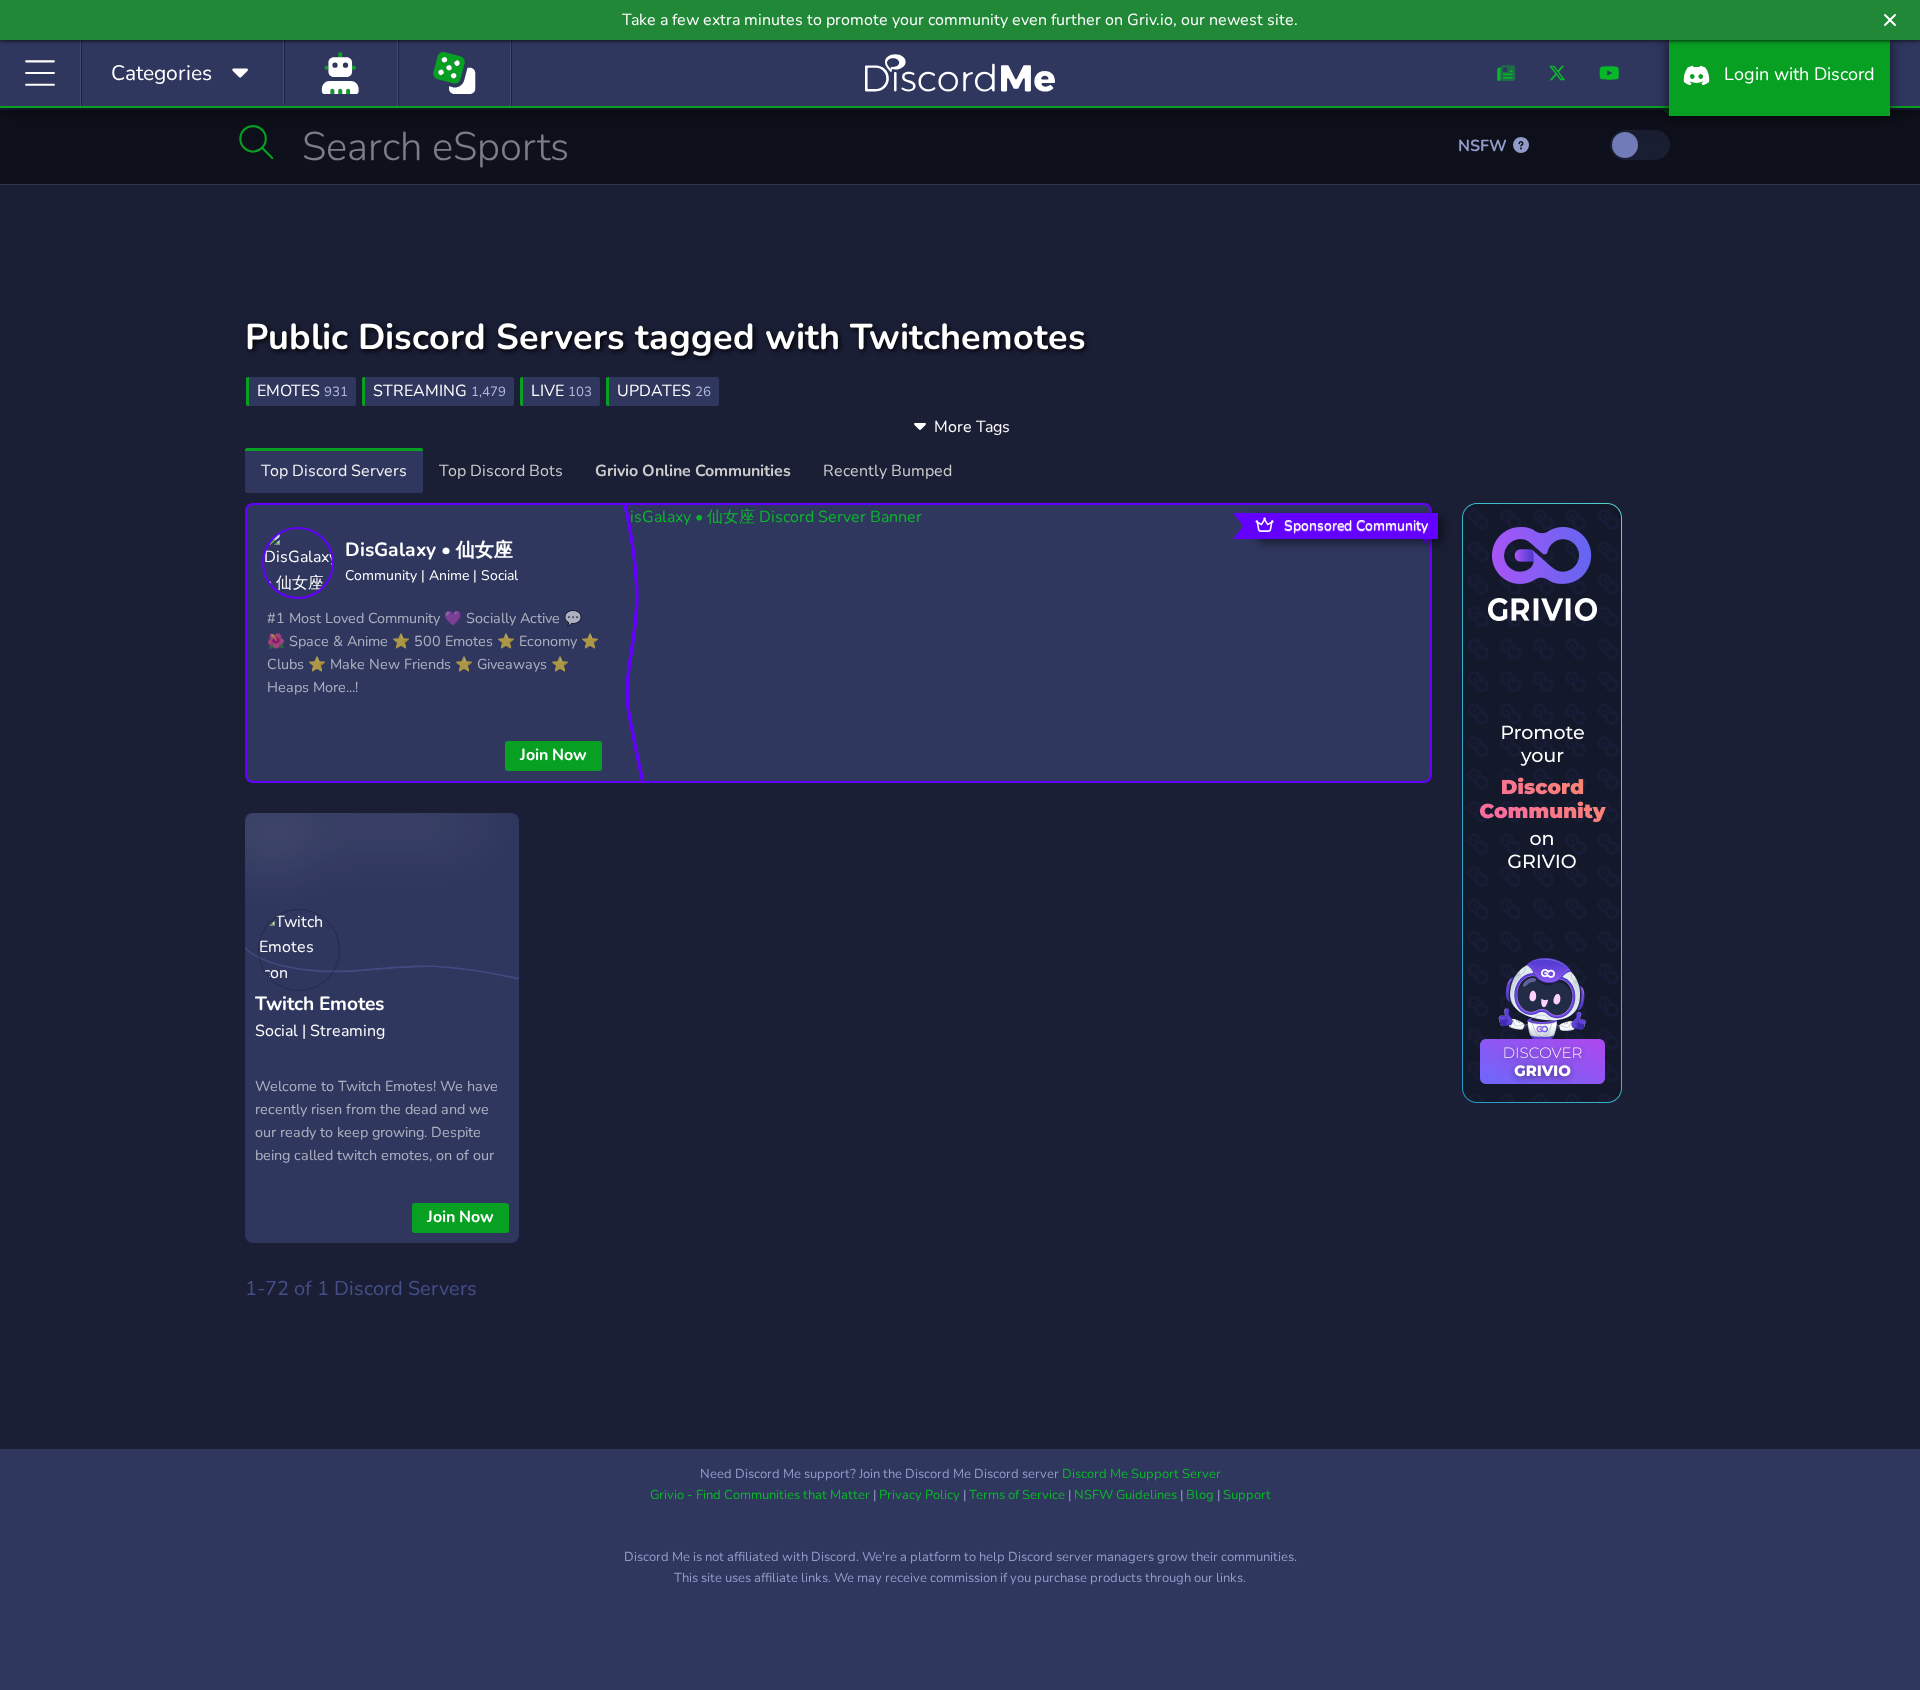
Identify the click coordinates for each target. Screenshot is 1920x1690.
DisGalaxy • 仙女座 (429, 550)
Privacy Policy (919, 1495)
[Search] (256, 142)
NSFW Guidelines (1125, 1495)
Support (1247, 1495)
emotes (302, 391)
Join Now (553, 755)
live (561, 391)
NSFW (1484, 146)
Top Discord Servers (334, 471)
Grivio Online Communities (693, 471)
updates (664, 391)
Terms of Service (1017, 1495)
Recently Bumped (887, 471)
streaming (439, 391)
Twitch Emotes (319, 1004)
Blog (1200, 1495)
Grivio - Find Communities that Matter (760, 1495)
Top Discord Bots (501, 471)
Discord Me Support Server (1141, 1474)
